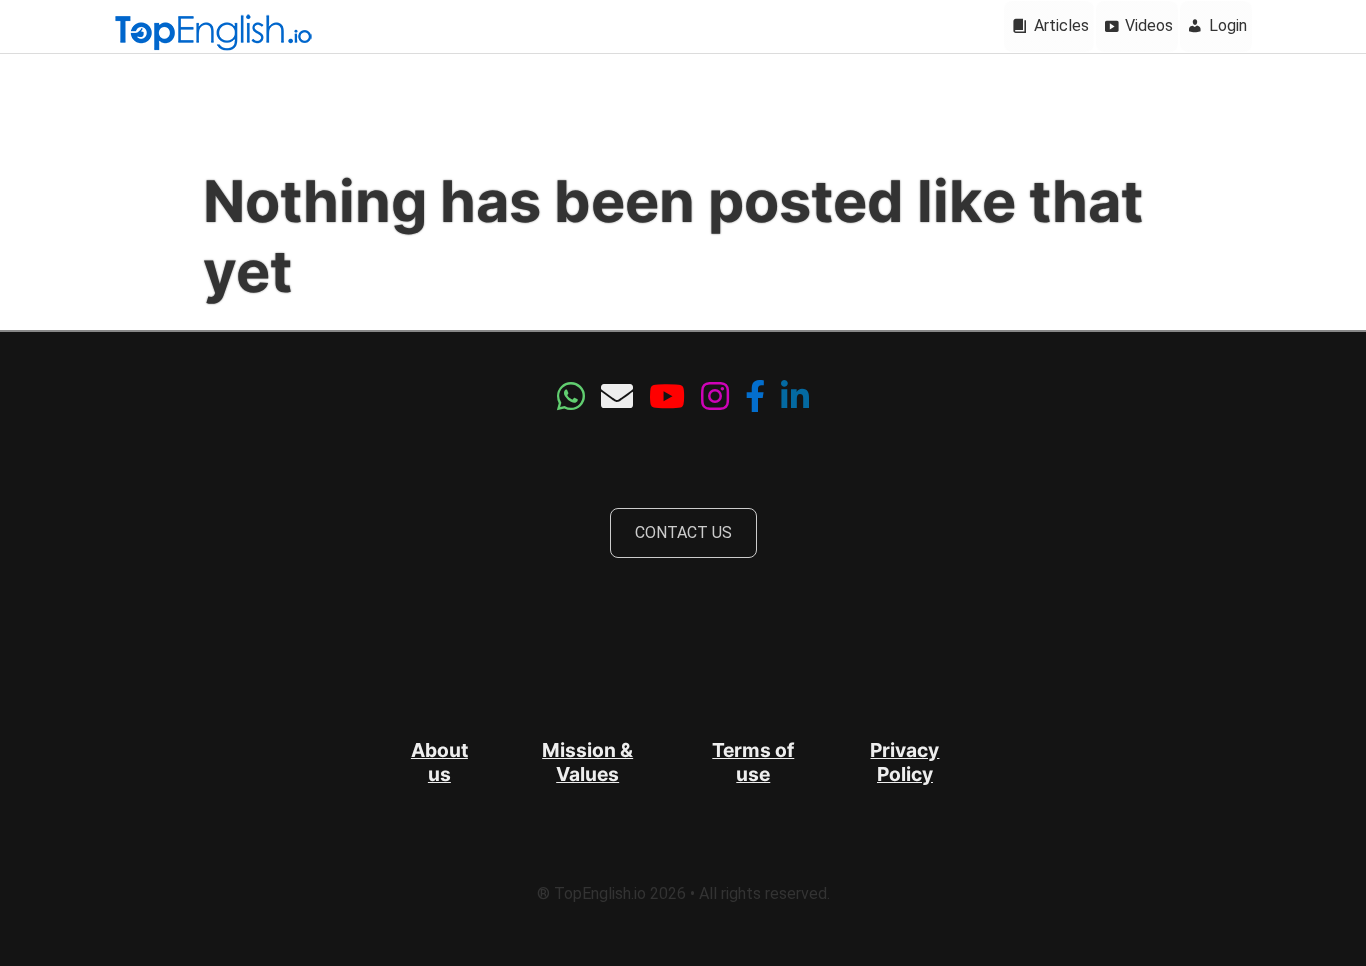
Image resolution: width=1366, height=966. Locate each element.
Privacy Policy (904, 762)
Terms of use (753, 762)
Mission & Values (587, 762)
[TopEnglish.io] (213, 34)
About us (439, 762)
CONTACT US (683, 532)
